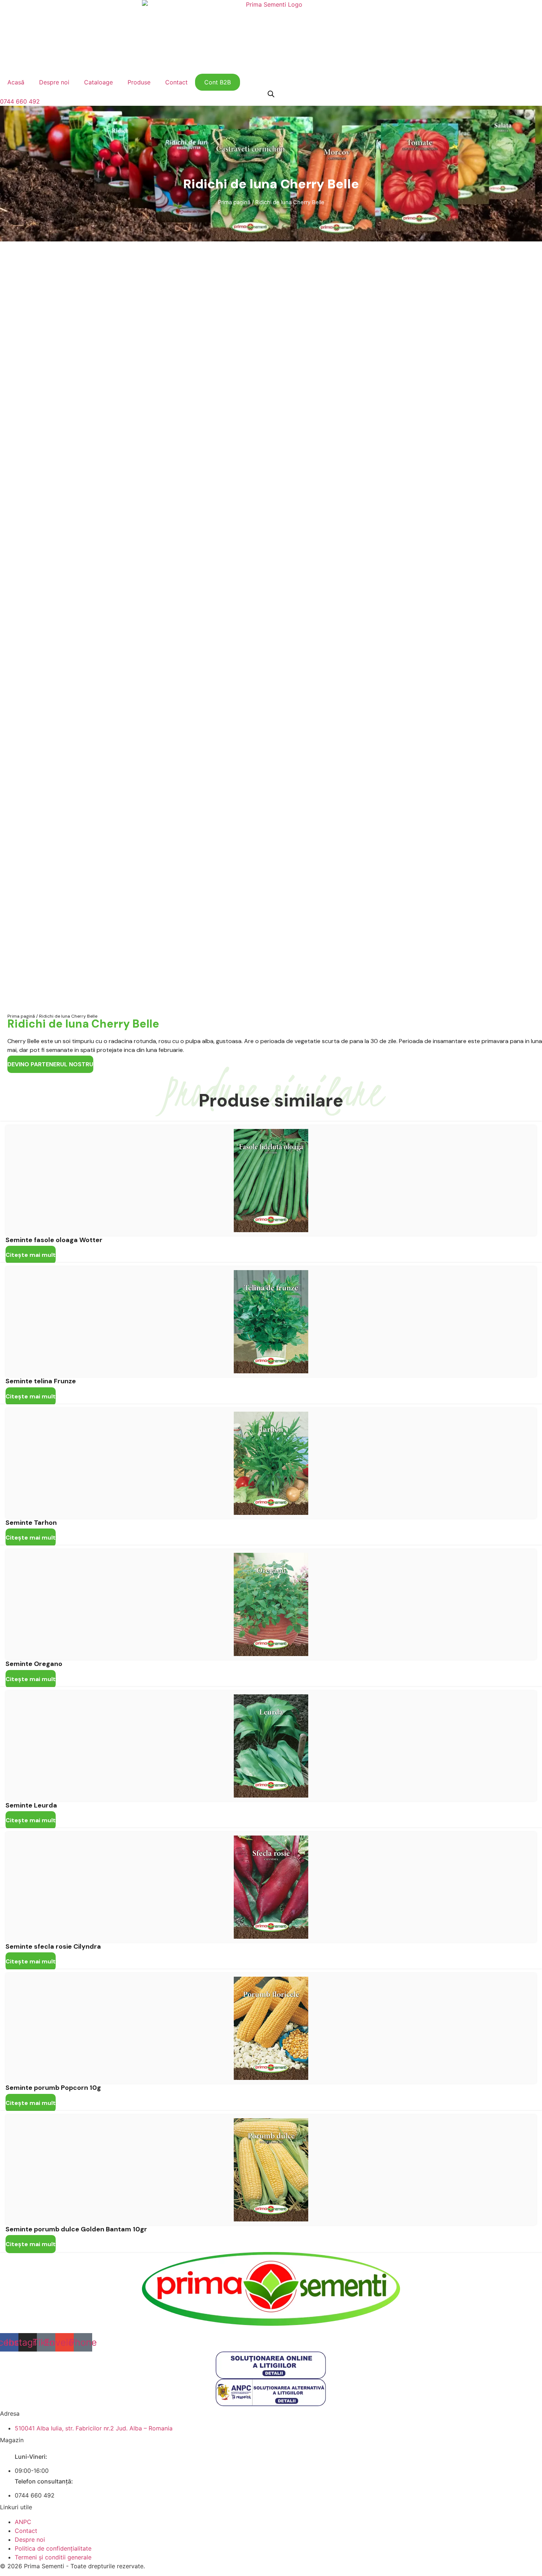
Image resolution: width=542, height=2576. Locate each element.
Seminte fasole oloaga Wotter (54, 1240)
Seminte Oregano (34, 1664)
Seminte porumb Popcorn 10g (53, 2088)
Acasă (16, 82)
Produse (139, 82)
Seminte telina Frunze (41, 1381)
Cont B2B (218, 82)
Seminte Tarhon (31, 1523)
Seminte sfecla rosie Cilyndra (53, 1946)
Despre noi (54, 82)
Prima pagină (234, 202)
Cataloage (98, 82)
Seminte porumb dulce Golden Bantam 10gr (76, 2229)
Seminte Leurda (31, 1805)
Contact (176, 82)
